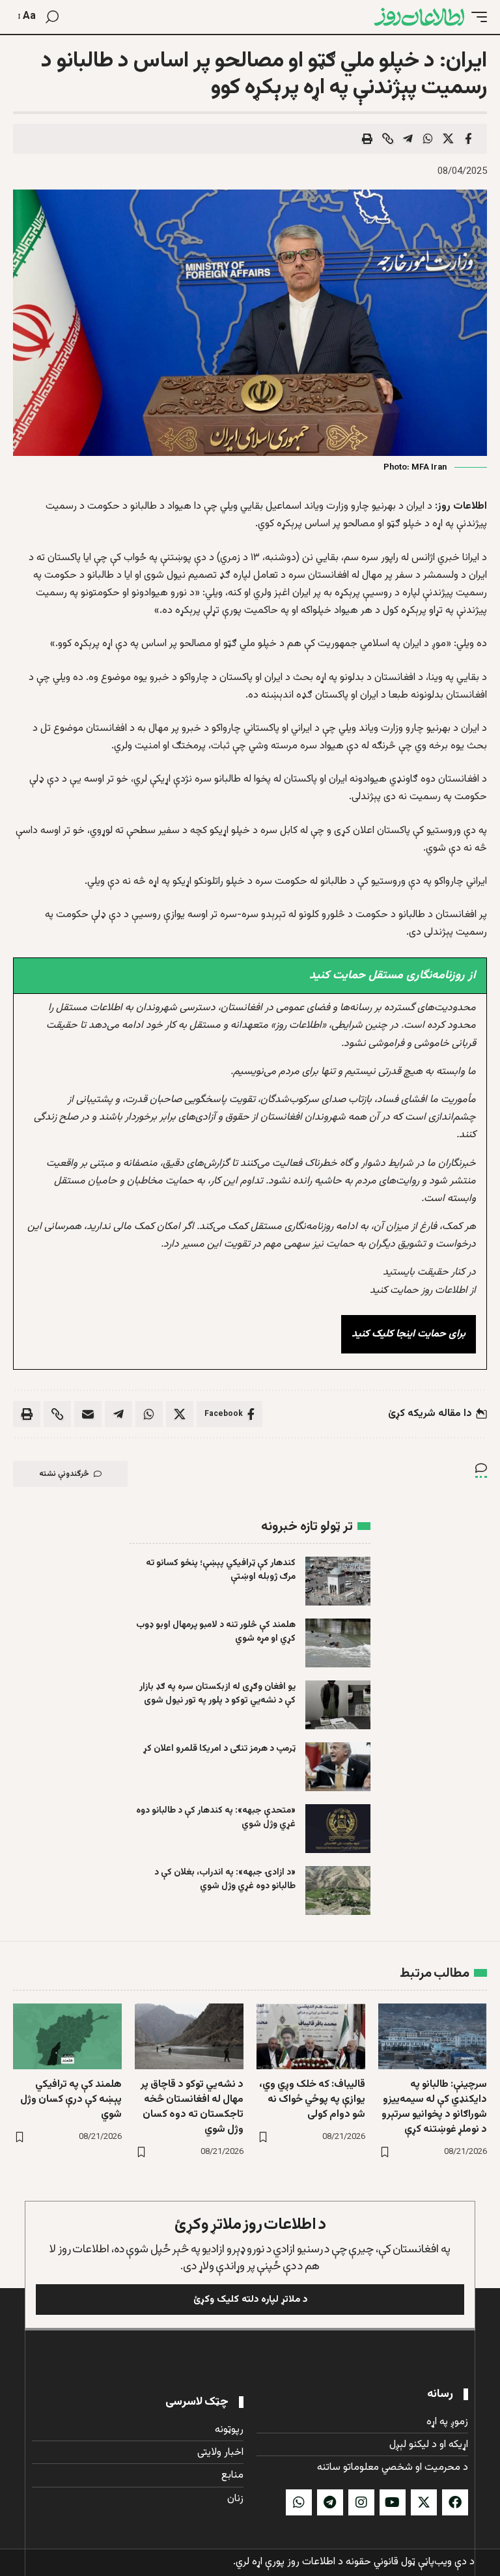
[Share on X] (448, 139)
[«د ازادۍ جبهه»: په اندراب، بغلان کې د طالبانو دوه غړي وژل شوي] (338, 1890)
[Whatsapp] (299, 2502)
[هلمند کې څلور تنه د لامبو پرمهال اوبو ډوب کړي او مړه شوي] (338, 1643)
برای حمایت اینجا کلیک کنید (409, 1334)
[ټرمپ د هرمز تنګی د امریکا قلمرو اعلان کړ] (338, 1767)
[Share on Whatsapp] (428, 139)
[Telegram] (330, 2502)
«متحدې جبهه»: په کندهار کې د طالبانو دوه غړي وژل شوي (216, 1818)
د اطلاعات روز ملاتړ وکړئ (250, 2225)
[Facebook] (455, 2502)
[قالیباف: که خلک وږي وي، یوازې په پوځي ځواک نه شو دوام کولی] (311, 2036)
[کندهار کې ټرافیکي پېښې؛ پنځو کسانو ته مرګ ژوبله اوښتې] (338, 1581)
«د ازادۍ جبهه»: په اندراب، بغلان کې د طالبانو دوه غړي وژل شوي (225, 1879)
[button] (476, 17)
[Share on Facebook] (468, 139)
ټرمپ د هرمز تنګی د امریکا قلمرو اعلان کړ (219, 1749)
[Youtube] (393, 2502)
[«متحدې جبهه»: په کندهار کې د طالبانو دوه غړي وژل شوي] (338, 1829)
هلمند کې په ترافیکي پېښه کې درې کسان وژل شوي (71, 2100)
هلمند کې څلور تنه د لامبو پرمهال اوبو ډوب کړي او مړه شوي (216, 1632)
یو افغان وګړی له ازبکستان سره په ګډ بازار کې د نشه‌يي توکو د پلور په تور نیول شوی (217, 1694)
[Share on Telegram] (408, 139)
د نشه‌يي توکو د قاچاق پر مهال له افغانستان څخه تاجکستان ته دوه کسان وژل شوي (192, 2107)
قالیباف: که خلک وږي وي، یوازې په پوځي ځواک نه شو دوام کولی (312, 2100)
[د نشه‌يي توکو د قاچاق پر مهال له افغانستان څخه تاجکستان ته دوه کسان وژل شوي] (189, 2036)
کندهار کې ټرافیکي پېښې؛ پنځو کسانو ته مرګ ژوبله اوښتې (221, 1570)
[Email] (88, 1414)
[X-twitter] (424, 2502)
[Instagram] (361, 2502)
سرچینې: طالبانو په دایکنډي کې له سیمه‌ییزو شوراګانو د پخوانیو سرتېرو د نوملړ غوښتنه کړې (434, 2107)
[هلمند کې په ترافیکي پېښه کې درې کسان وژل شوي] (67, 2036)
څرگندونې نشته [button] (64, 1474)
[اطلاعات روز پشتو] (419, 17)
